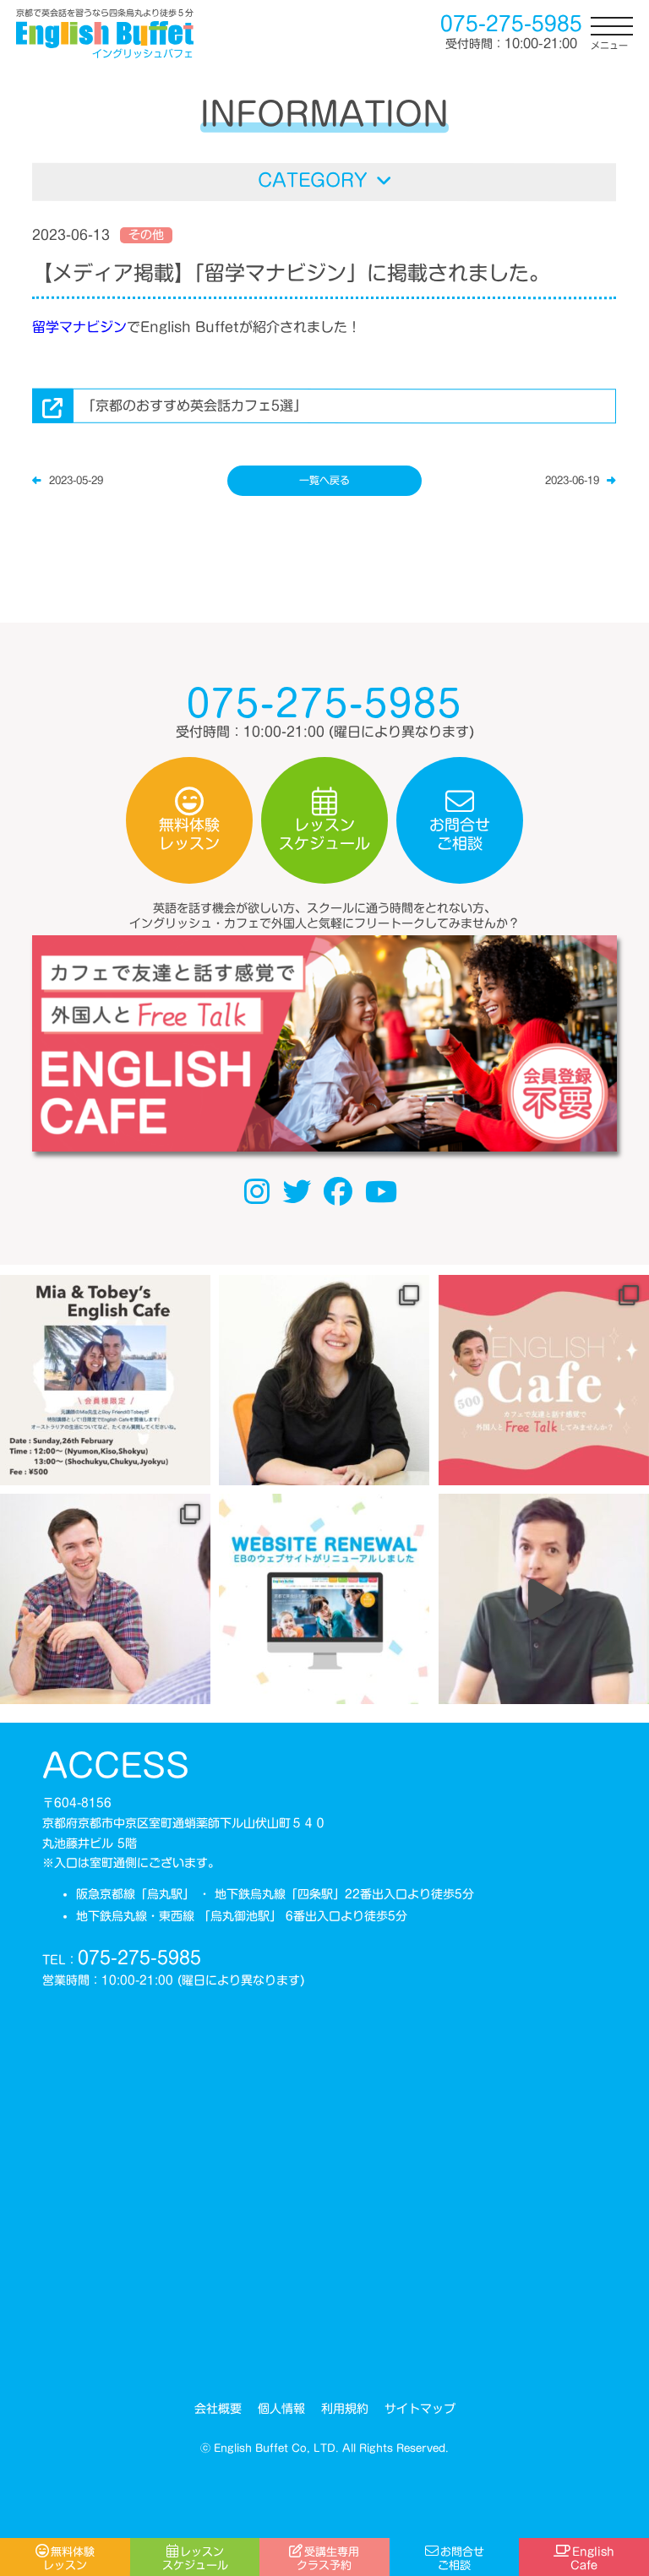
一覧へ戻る (324, 480)
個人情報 (281, 2409)
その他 (146, 235)
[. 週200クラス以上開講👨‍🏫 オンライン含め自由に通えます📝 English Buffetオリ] (324, 1380)
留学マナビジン (79, 326)
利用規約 (344, 2409)
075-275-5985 (139, 1958)
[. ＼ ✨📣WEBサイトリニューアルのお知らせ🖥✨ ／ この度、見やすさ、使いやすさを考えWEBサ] (324, 1599)
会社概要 (217, 2409)
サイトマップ (419, 2409)
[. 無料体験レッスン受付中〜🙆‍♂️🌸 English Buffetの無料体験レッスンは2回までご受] (544, 1599)
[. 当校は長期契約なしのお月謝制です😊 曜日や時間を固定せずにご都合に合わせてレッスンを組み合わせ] (105, 1599)
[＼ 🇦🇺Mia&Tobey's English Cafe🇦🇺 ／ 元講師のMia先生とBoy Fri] (105, 1380)
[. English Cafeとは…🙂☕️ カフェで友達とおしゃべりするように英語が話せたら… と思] (544, 1380)
